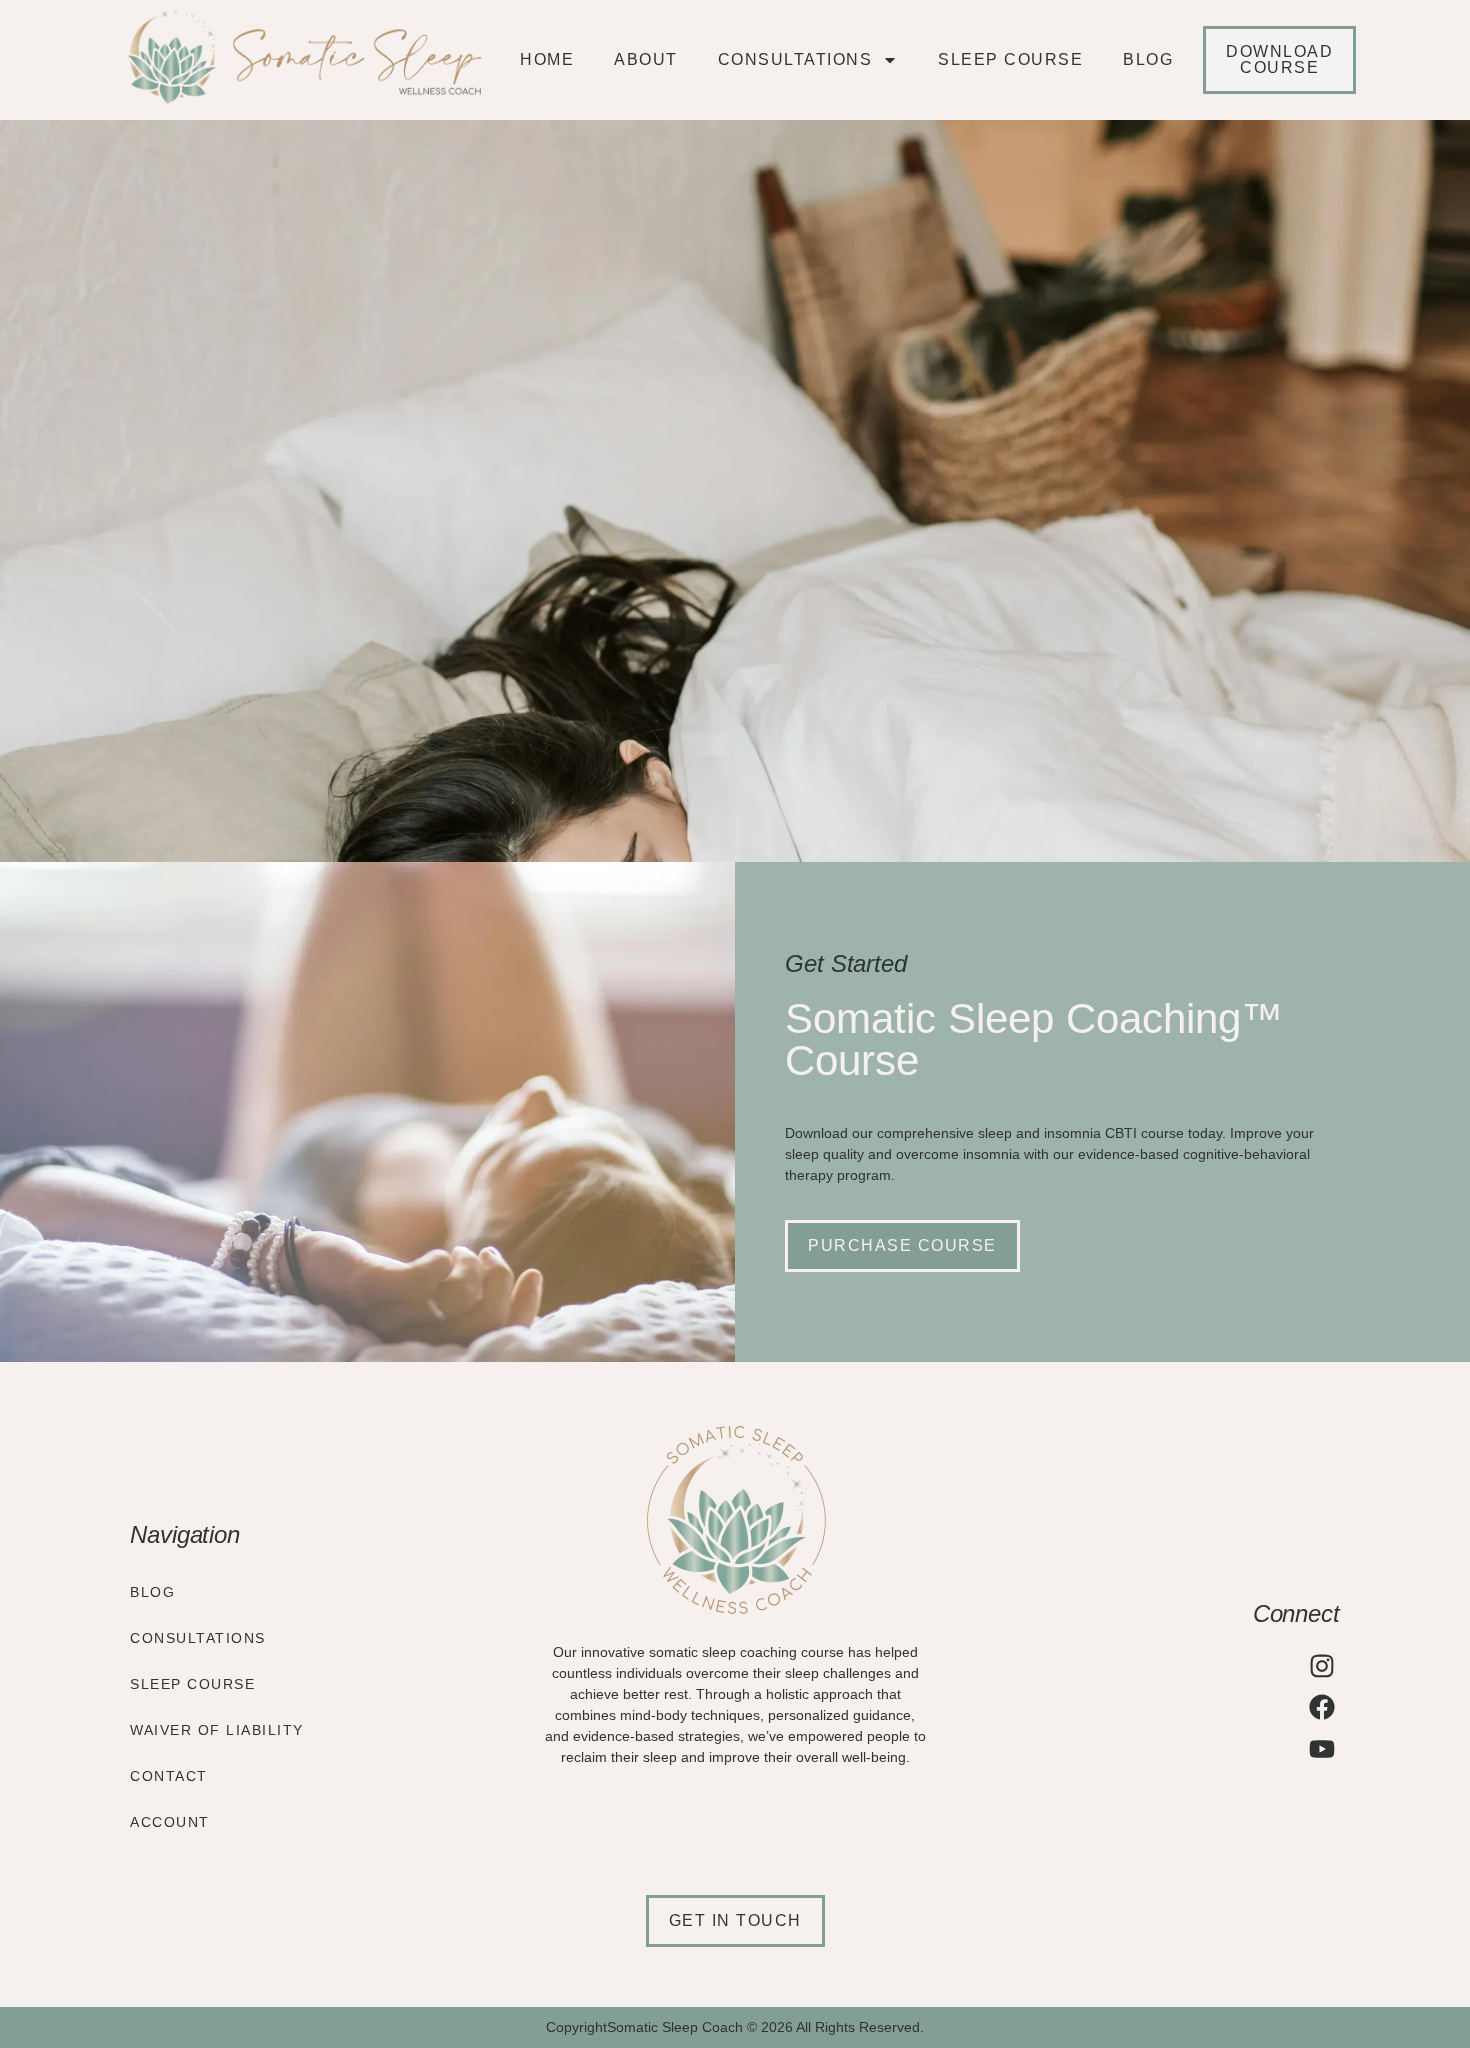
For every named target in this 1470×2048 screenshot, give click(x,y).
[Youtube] (1322, 1749)
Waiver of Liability (217, 1730)
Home (547, 59)
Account (170, 1822)
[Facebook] (1322, 1707)
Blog (1148, 59)
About (646, 59)
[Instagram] (1322, 1666)
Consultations (795, 59)
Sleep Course (1010, 59)
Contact (169, 1776)
